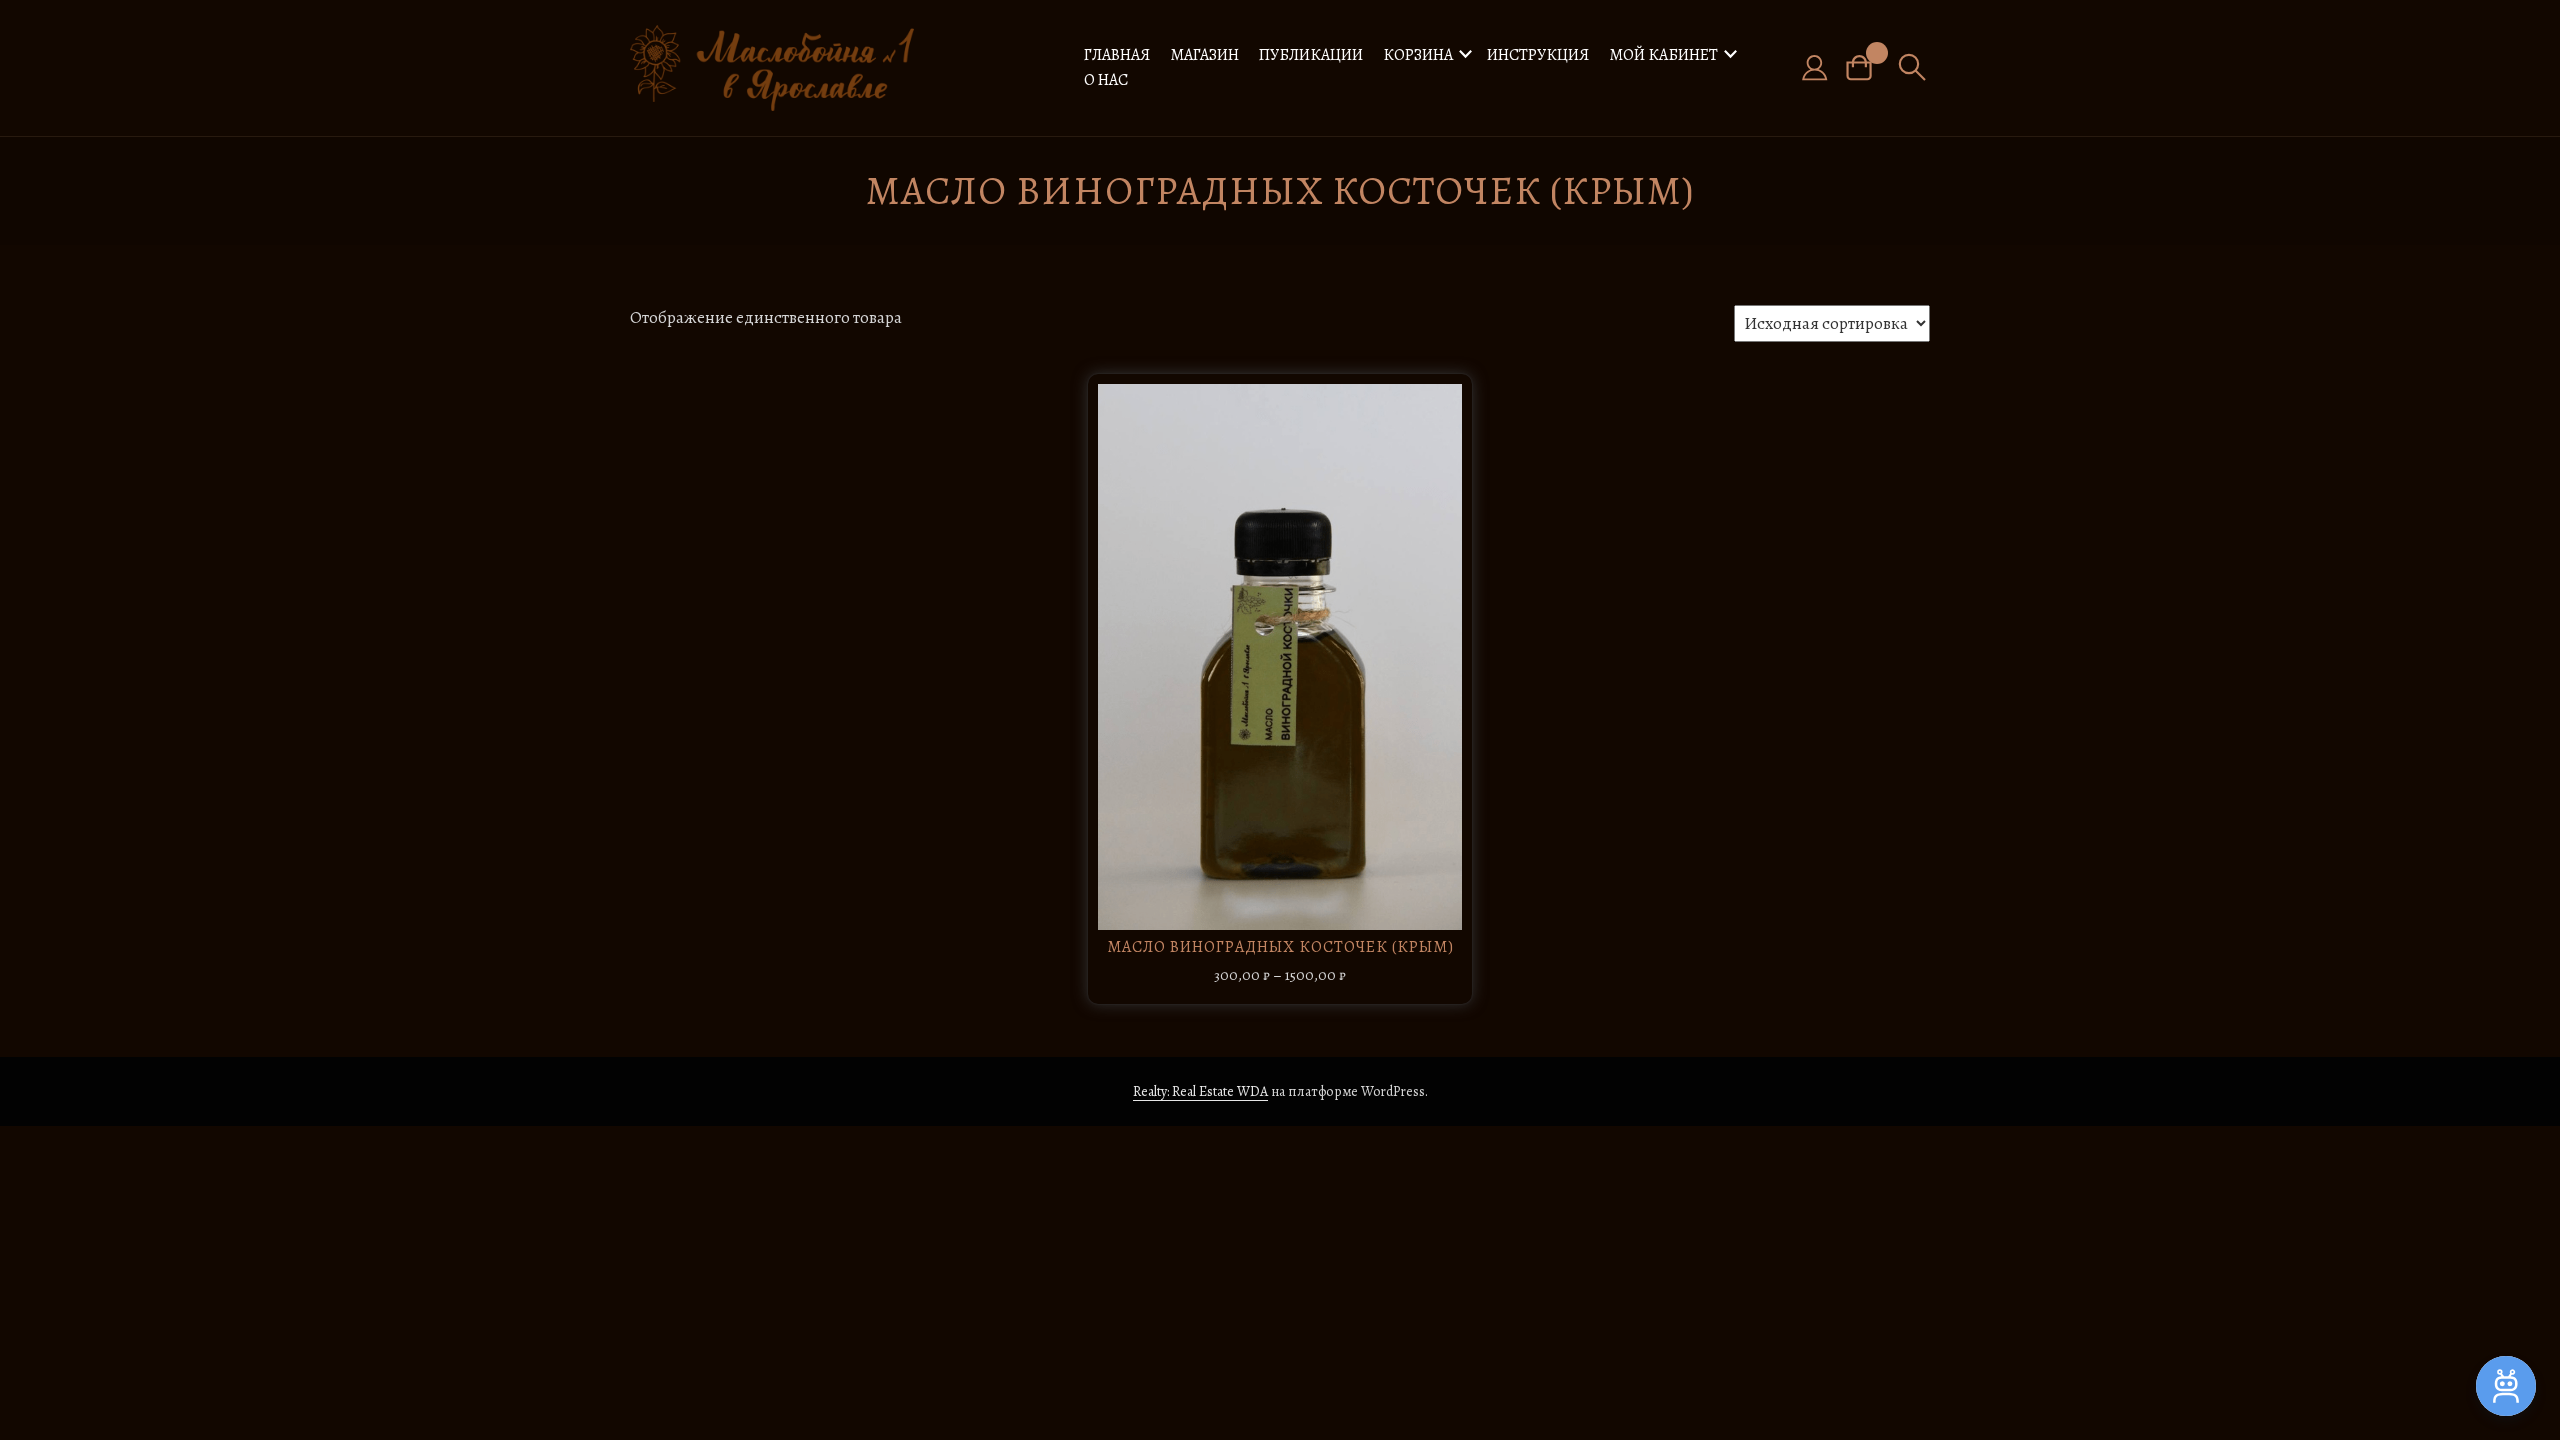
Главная (1117, 55)
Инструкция (1538, 55)
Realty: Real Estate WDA (1200, 1091)
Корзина (1418, 55)
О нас (1106, 80)
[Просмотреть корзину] (1866, 67)
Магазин (1204, 55)
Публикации (1311, 55)
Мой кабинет (1663, 55)
